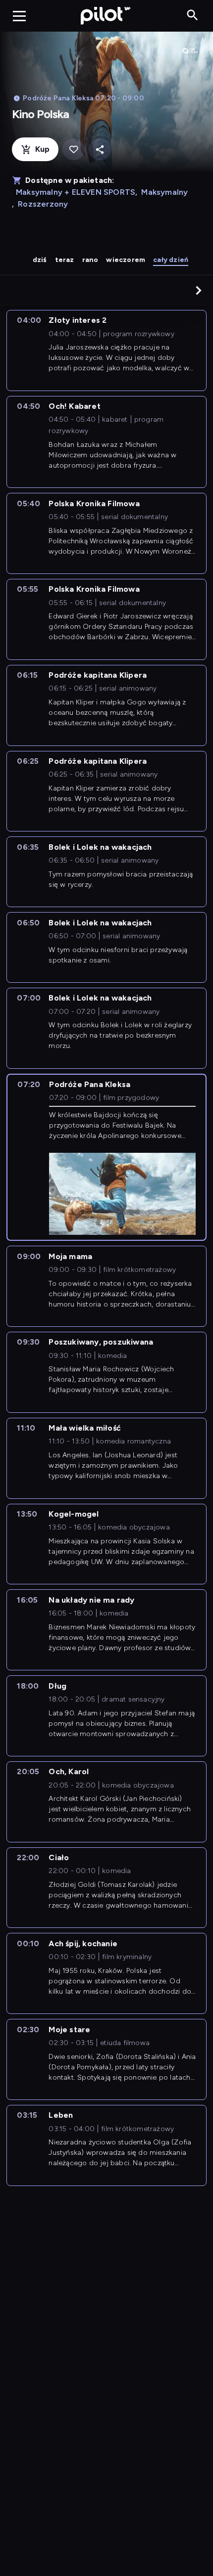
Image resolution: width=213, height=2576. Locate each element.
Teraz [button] (65, 260)
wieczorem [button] (126, 260)
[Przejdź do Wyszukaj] (192, 16)
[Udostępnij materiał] (100, 150)
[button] (199, 290)
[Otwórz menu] (19, 16)
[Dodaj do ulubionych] (74, 150)
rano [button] (90, 260)
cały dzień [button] (171, 260)
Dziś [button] (40, 260)
